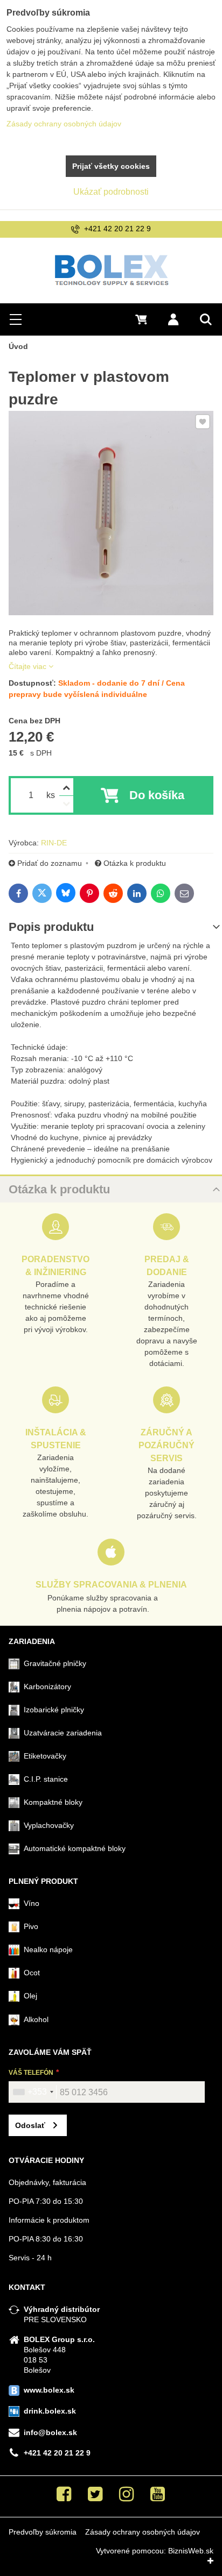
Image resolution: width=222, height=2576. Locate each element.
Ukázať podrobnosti (111, 192)
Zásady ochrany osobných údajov (143, 2532)
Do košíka (157, 795)
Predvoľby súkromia (43, 2532)
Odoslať (30, 2125)
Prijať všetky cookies (111, 166)
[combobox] (33, 2092)
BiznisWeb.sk (191, 2551)
